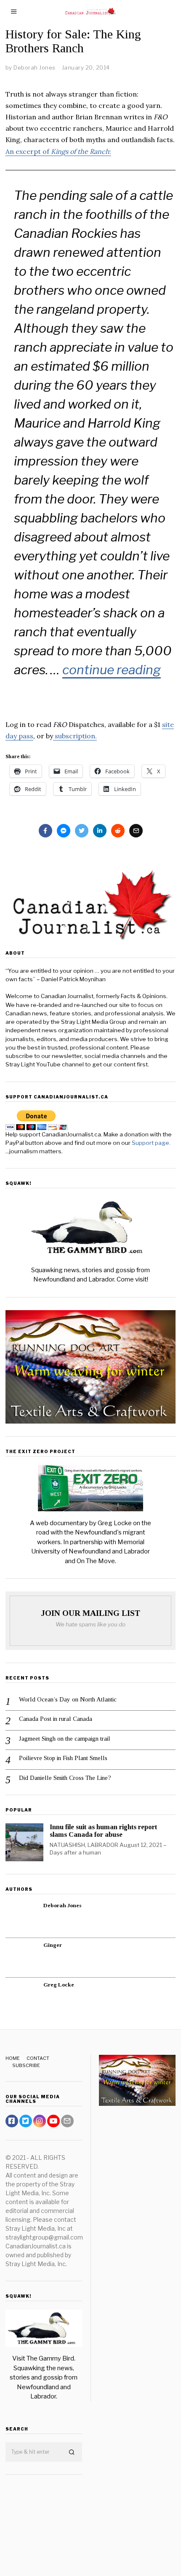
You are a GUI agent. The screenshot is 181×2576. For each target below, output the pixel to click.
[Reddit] (118, 831)
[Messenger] (64, 831)
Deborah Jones (62, 1905)
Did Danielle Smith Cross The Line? (65, 1778)
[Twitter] (82, 831)
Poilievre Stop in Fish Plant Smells (63, 1758)
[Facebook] (45, 831)
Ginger (53, 1945)
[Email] (136, 831)
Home (13, 2058)
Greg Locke (59, 1985)
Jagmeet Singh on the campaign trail (65, 1739)
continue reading (112, 670)
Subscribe (26, 2065)
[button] (72, 2452)
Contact (38, 2058)
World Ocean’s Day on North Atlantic (68, 1699)
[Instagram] (40, 2121)
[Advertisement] (44, 2519)
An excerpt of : (58, 151)
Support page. (152, 1143)
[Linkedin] (100, 831)
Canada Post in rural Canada (56, 1719)
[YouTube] (53, 2121)
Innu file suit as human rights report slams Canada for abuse (103, 1831)
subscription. (75, 736)
